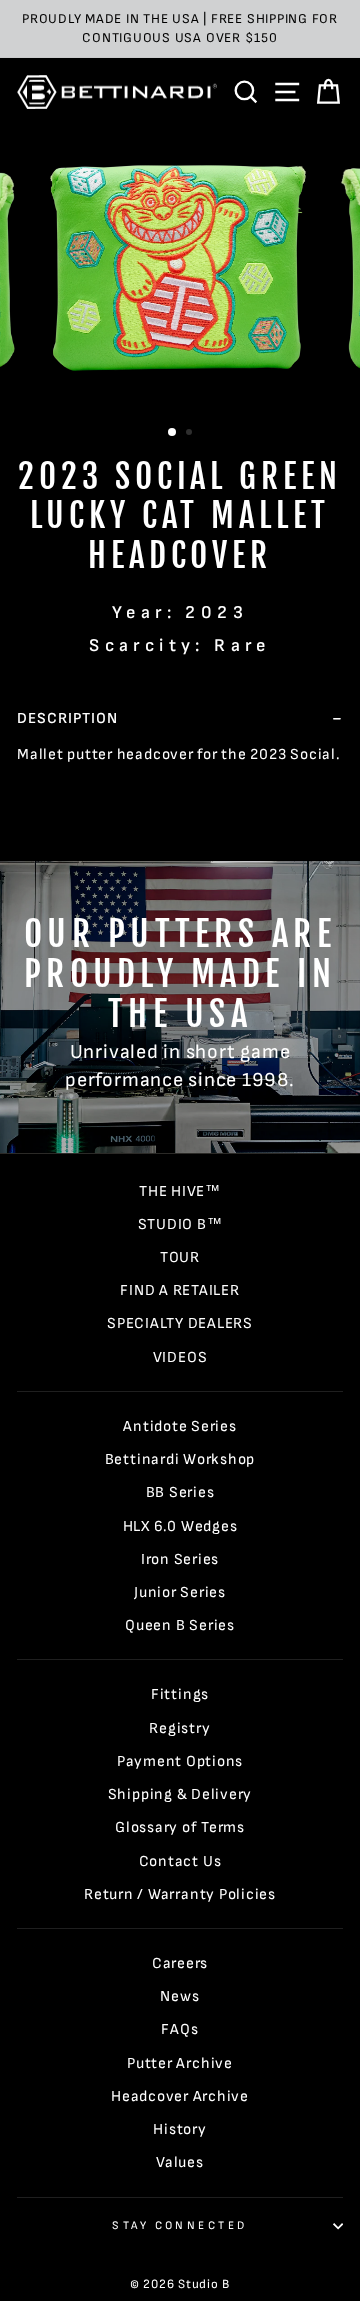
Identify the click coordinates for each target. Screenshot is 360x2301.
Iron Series (180, 1559)
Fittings (180, 1694)
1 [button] (173, 433)
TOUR (180, 1257)
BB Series (180, 1492)
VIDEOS (180, 1357)
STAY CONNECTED (179, 2225)
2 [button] (191, 434)
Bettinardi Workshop (180, 1459)
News (179, 1996)
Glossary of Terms (180, 1827)
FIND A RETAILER (179, 1290)
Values (180, 2162)
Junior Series (180, 1592)
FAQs (179, 2029)
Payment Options (180, 1761)
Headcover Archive (180, 2096)
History (179, 2129)
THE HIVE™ (180, 1191)
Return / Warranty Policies (180, 1894)
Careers (180, 1963)
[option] (180, 29)
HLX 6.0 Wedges (180, 1526)
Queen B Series (180, 1625)
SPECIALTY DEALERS (180, 1323)
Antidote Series (179, 1426)
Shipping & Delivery (180, 1794)
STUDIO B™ (180, 1224)
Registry (179, 1728)
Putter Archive (180, 2063)
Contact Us (180, 1861)
